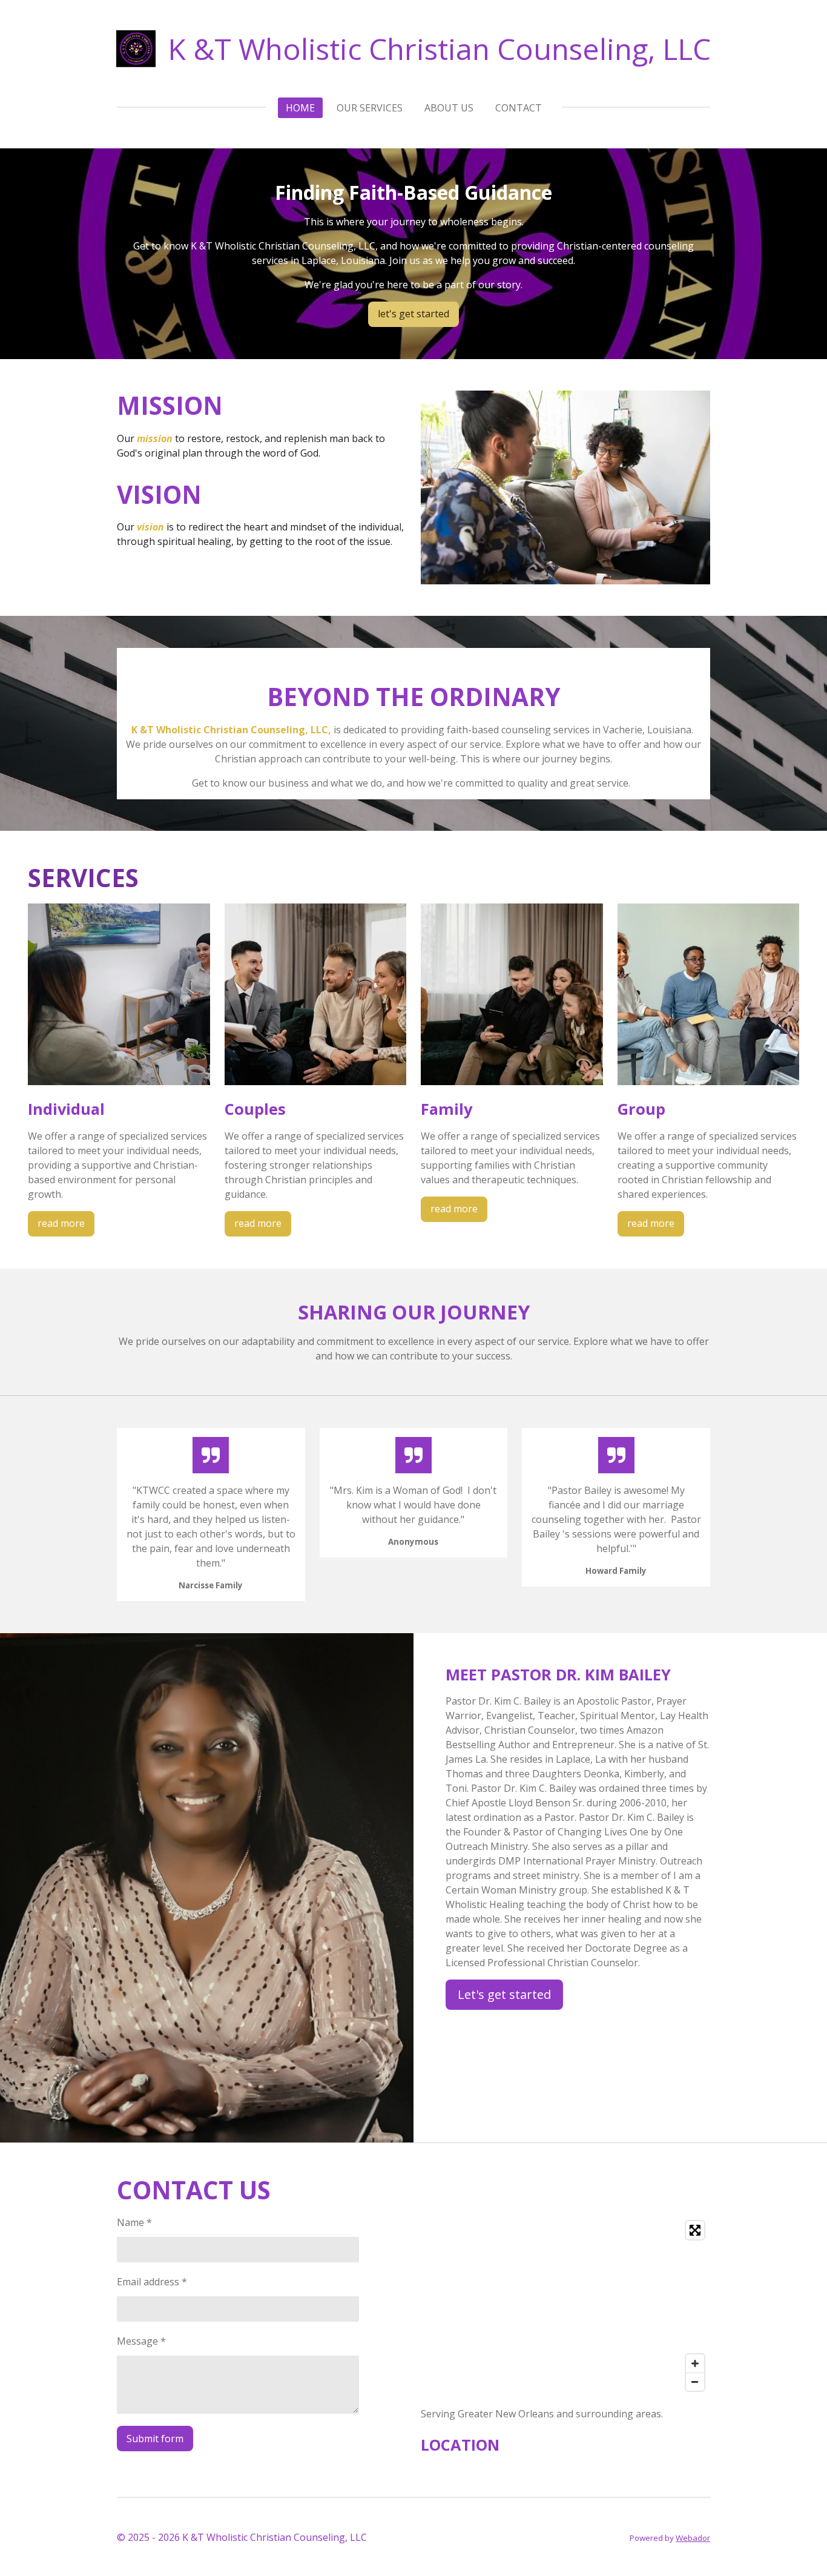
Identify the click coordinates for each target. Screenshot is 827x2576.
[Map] (565, 2306)
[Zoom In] (695, 2363)
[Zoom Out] (695, 2382)
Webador (693, 2538)
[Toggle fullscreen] (695, 2230)
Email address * (152, 2282)
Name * (134, 2222)
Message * (141, 2341)
